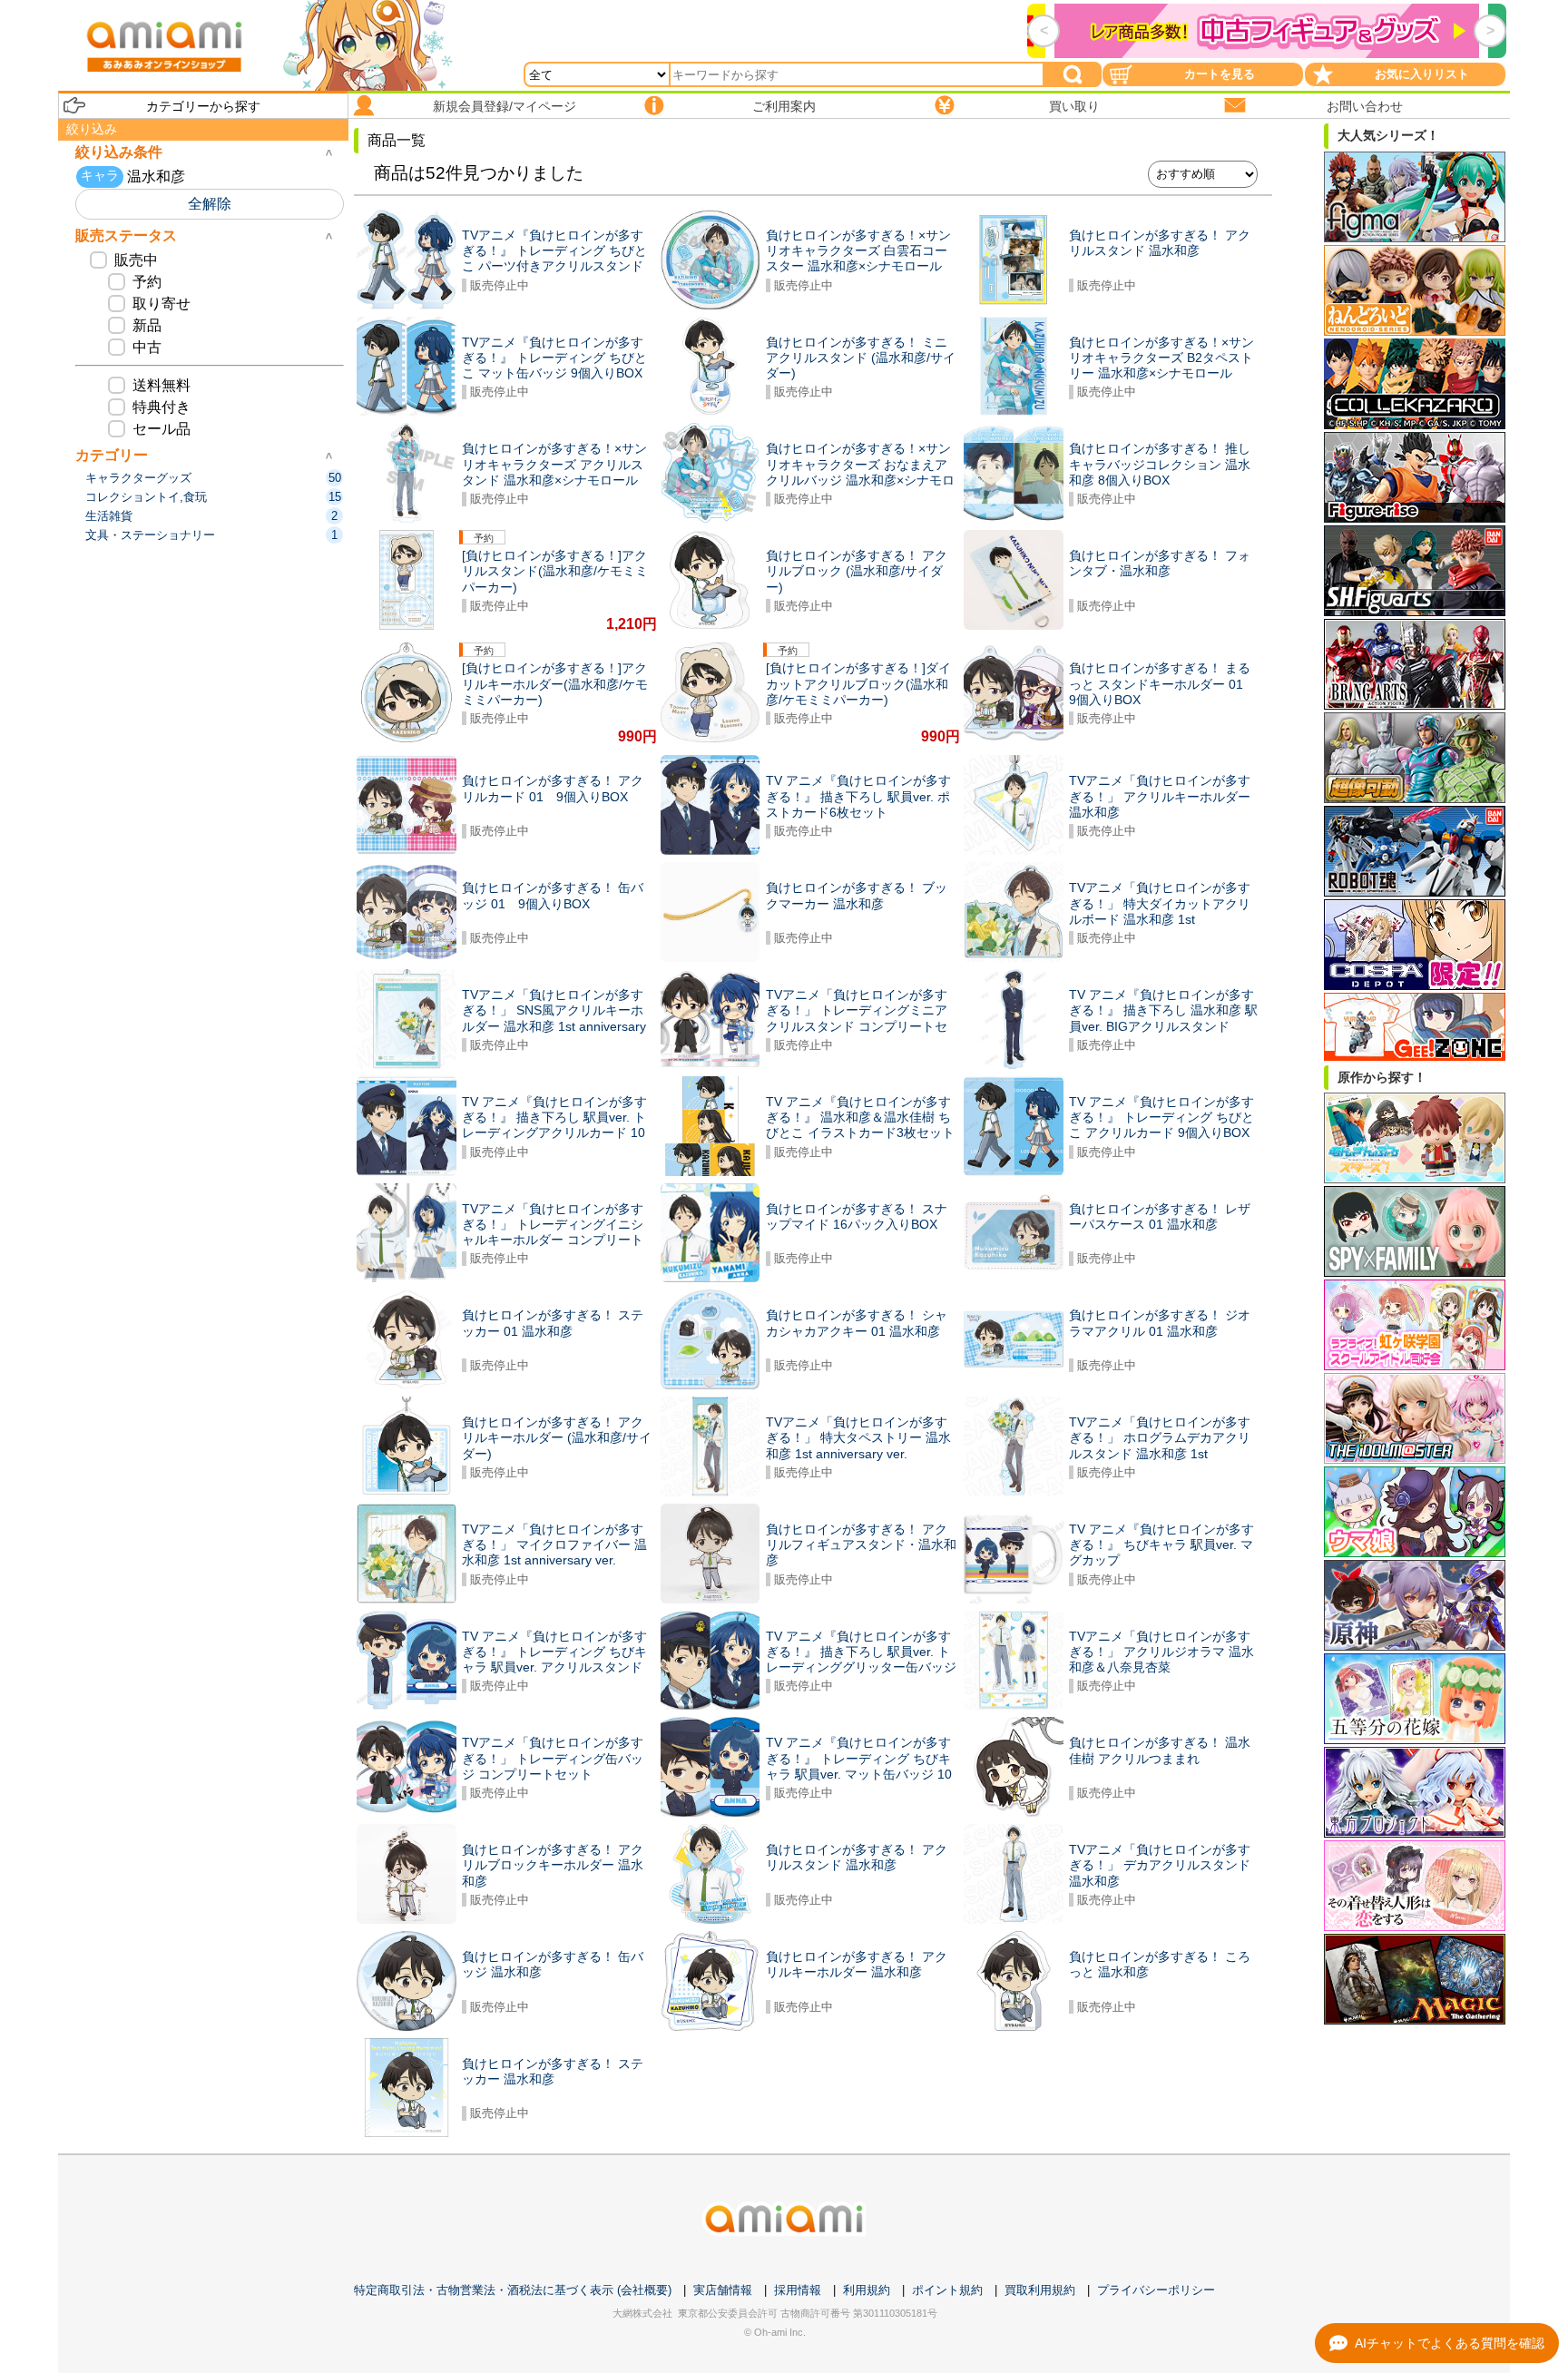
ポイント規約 (947, 2290)
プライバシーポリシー (1156, 2290)
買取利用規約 (1040, 2290)
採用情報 (798, 2290)
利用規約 (867, 2290)
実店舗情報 (723, 2290)
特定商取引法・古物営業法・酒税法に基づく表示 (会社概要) (513, 2290)
